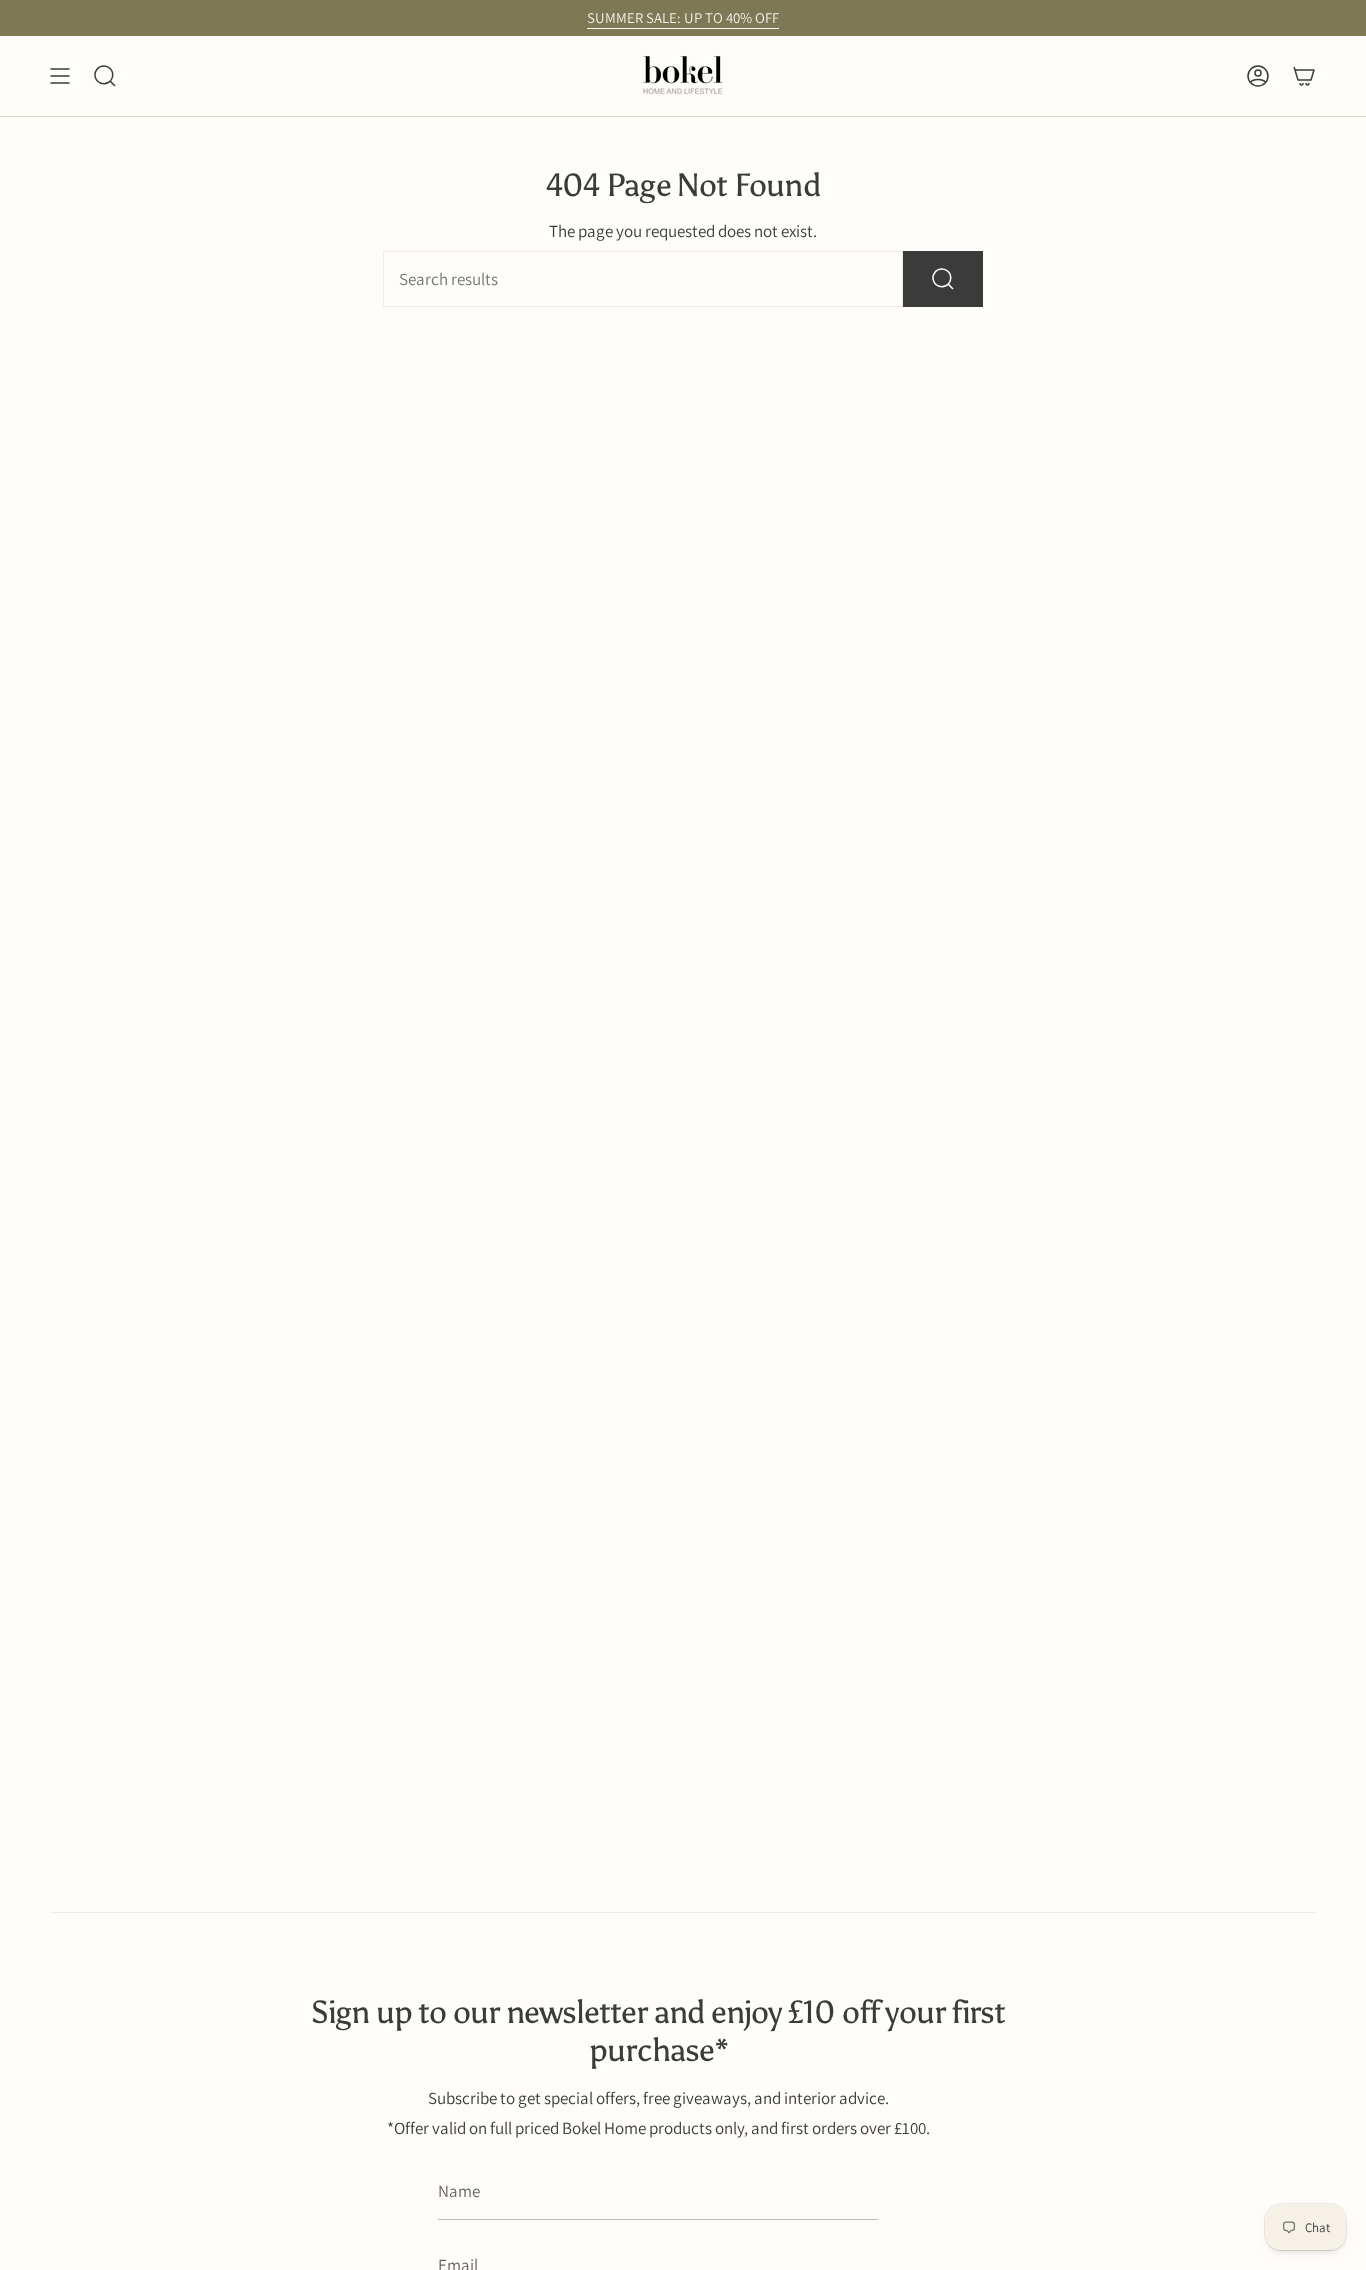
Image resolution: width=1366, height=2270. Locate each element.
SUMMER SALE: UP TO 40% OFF (683, 17)
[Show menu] (60, 76)
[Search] (943, 279)
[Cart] (1304, 76)
